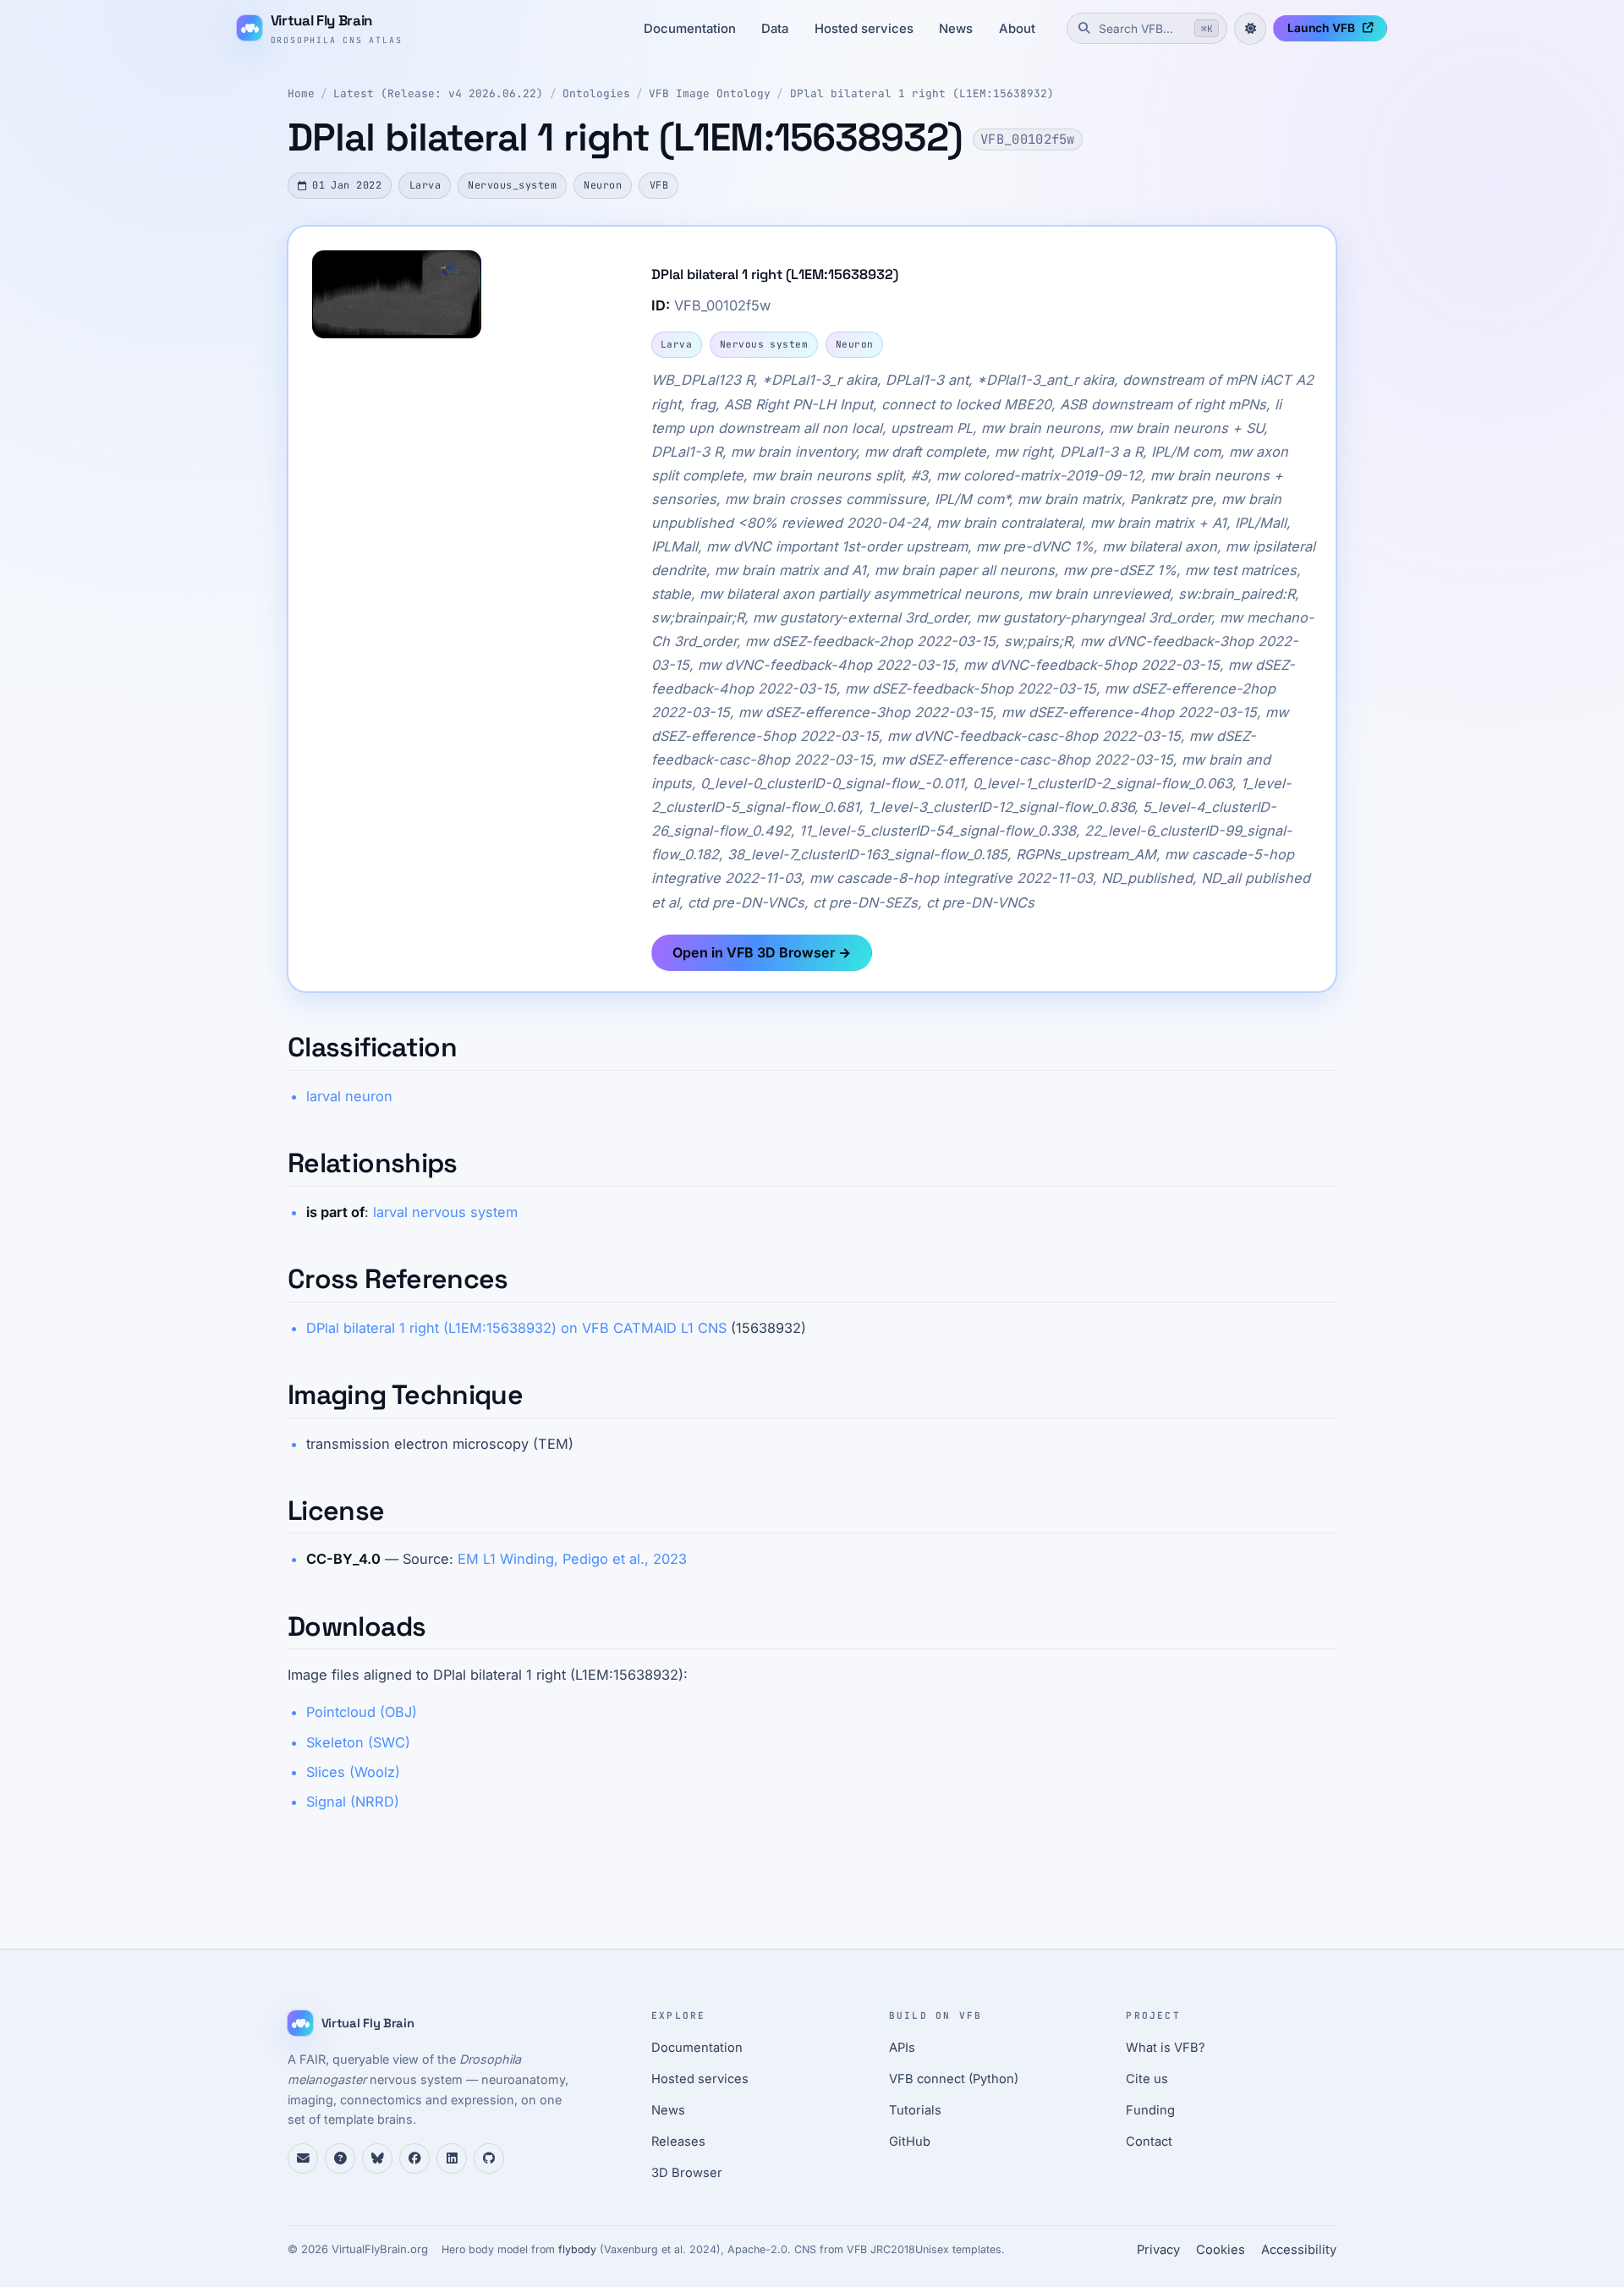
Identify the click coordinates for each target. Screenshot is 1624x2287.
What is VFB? (1166, 2048)
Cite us (1147, 2079)
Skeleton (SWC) (358, 1742)
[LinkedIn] (452, 2158)
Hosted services (864, 29)
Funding (1150, 2110)
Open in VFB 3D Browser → (762, 952)
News (956, 29)
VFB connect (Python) (954, 2079)
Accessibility (1299, 2250)
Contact (1149, 2142)
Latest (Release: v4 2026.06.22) (438, 93)
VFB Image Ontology (710, 93)
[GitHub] (489, 2158)
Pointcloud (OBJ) (362, 1712)
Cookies (1221, 2250)
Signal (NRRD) (353, 1802)
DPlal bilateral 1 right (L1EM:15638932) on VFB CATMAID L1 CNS (516, 1328)
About (1017, 29)
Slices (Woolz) (353, 1772)
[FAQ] (340, 2158)
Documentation (690, 29)
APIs (902, 2048)
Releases (678, 2142)
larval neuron (349, 1096)
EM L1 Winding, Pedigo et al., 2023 (572, 1559)
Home (301, 93)
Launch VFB (1321, 28)
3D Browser (687, 2173)
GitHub (910, 2142)
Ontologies (596, 93)
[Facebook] (414, 2158)
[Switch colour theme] (1250, 29)
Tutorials (915, 2110)
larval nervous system (445, 1212)
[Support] (303, 2158)
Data (775, 29)
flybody (577, 2249)
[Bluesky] (377, 2158)
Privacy (1158, 2250)
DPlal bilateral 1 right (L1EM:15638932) (922, 93)
